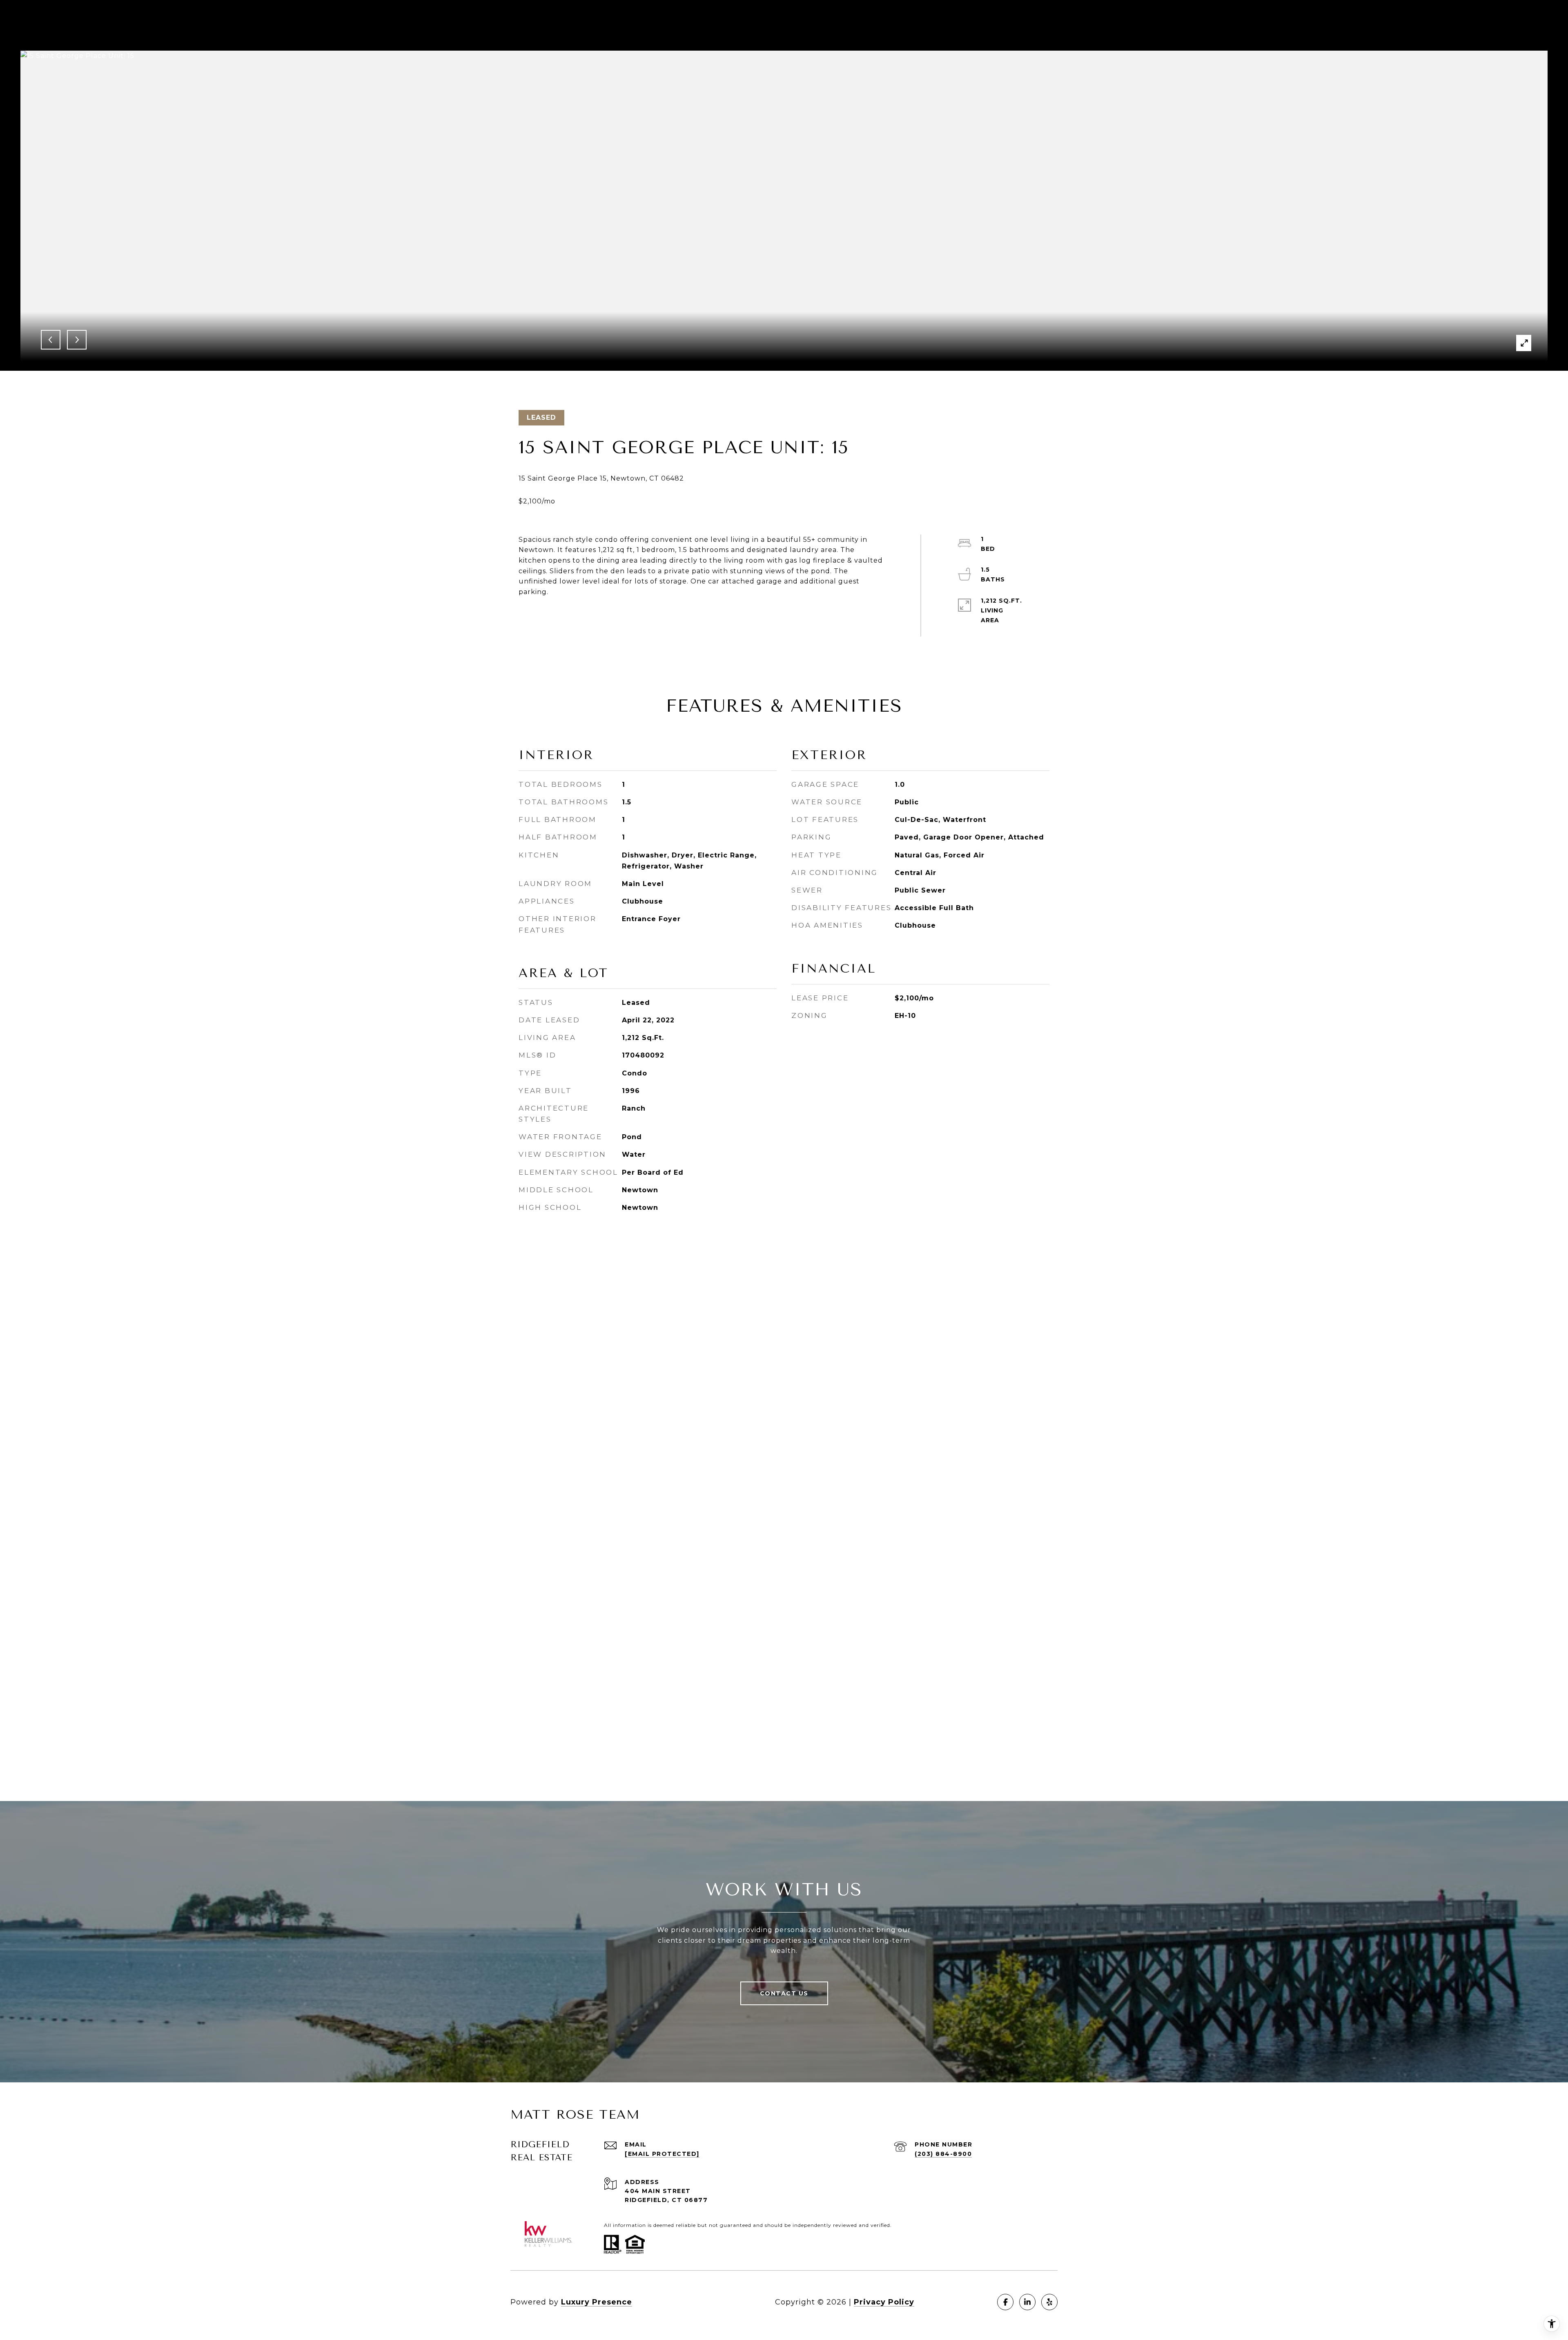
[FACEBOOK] (1005, 2302)
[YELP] (1049, 2302)
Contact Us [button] (784, 1993)
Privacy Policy (884, 2302)
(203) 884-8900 (943, 2154)
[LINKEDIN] (1027, 2302)
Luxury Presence (597, 2302)
